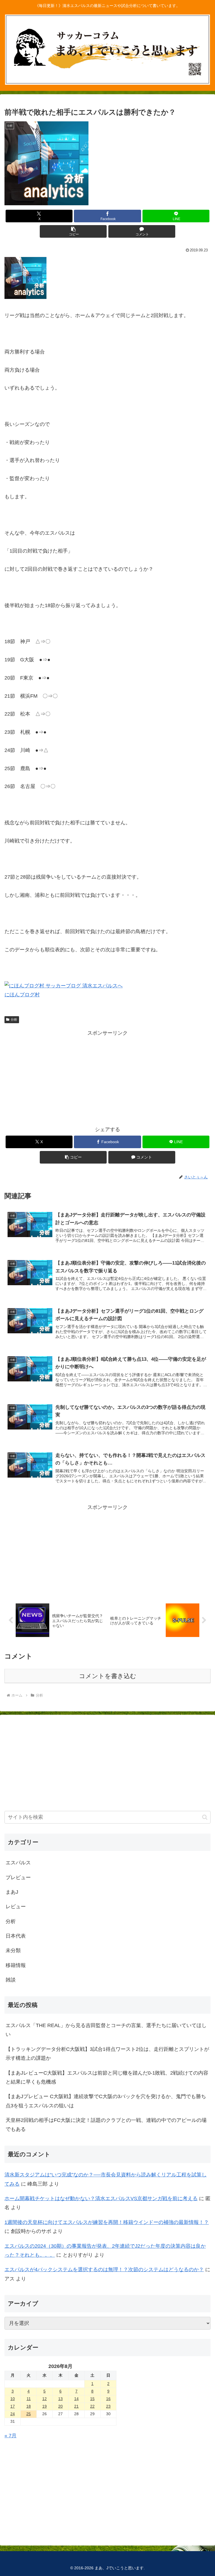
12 (45, 2399)
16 (108, 2399)
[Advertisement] (107, 1077)
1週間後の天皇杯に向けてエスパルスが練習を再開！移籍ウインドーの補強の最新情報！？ (107, 2222)
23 (108, 2406)
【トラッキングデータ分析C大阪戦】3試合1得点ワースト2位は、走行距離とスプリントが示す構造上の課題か (107, 2054)
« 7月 (10, 2436)
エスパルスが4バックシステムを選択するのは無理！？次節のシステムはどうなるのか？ (104, 2270)
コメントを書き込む (108, 1676)
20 (60, 2406)
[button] (73, 231)
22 (92, 2406)
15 (92, 2399)
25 (29, 2414)
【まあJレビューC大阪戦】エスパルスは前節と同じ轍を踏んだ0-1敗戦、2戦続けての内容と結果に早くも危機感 (107, 2077)
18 (29, 2406)
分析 (14, 1020)
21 (76, 2406)
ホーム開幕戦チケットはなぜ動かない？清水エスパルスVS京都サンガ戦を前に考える (101, 2198)
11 (29, 2399)
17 (13, 2406)
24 (13, 2414)
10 (13, 2399)
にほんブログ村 (22, 995)
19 (45, 2406)
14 (76, 2399)
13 (60, 2399)
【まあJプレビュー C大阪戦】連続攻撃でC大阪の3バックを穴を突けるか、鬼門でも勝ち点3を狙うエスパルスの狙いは (106, 2101)
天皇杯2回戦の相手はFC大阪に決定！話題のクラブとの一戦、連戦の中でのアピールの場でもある (106, 2125)
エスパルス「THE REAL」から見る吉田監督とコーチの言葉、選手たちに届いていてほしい (106, 2030)
